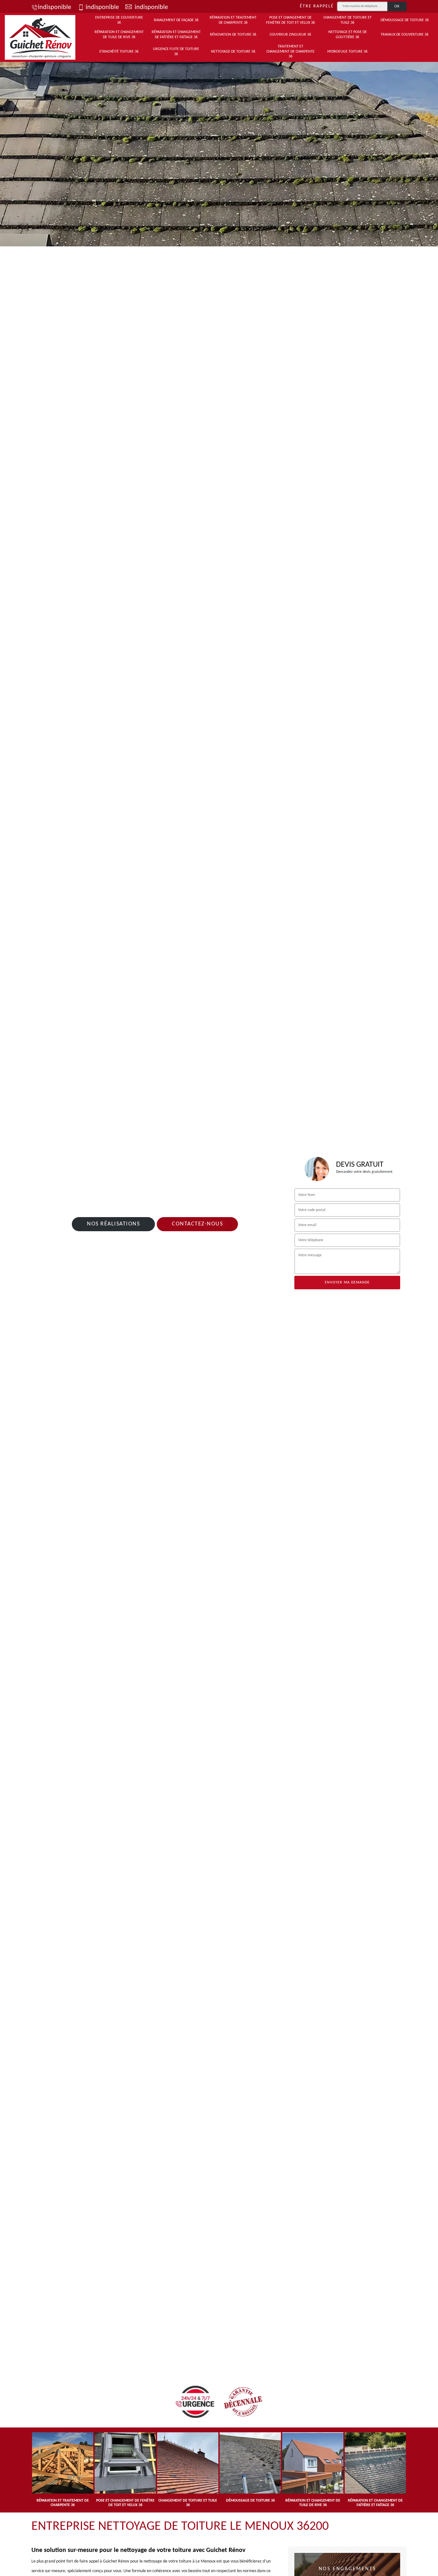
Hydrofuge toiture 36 (347, 52)
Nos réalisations (113, 1224)
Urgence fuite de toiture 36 (176, 52)
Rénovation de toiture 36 (233, 35)
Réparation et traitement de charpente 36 (233, 20)
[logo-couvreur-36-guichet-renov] (40, 37)
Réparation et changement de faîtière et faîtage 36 (176, 35)
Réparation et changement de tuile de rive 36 (119, 35)
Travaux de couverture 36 (404, 35)
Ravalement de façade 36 (176, 20)
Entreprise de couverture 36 (119, 20)
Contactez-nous (197, 1224)
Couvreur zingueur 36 (290, 35)
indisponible (55, 7)
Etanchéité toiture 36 (119, 52)
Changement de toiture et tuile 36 (348, 20)
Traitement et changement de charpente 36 (291, 51)
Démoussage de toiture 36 (405, 20)
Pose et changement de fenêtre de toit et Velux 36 (291, 20)
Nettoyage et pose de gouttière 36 (348, 35)
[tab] (219, 152)
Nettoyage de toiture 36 (233, 52)
